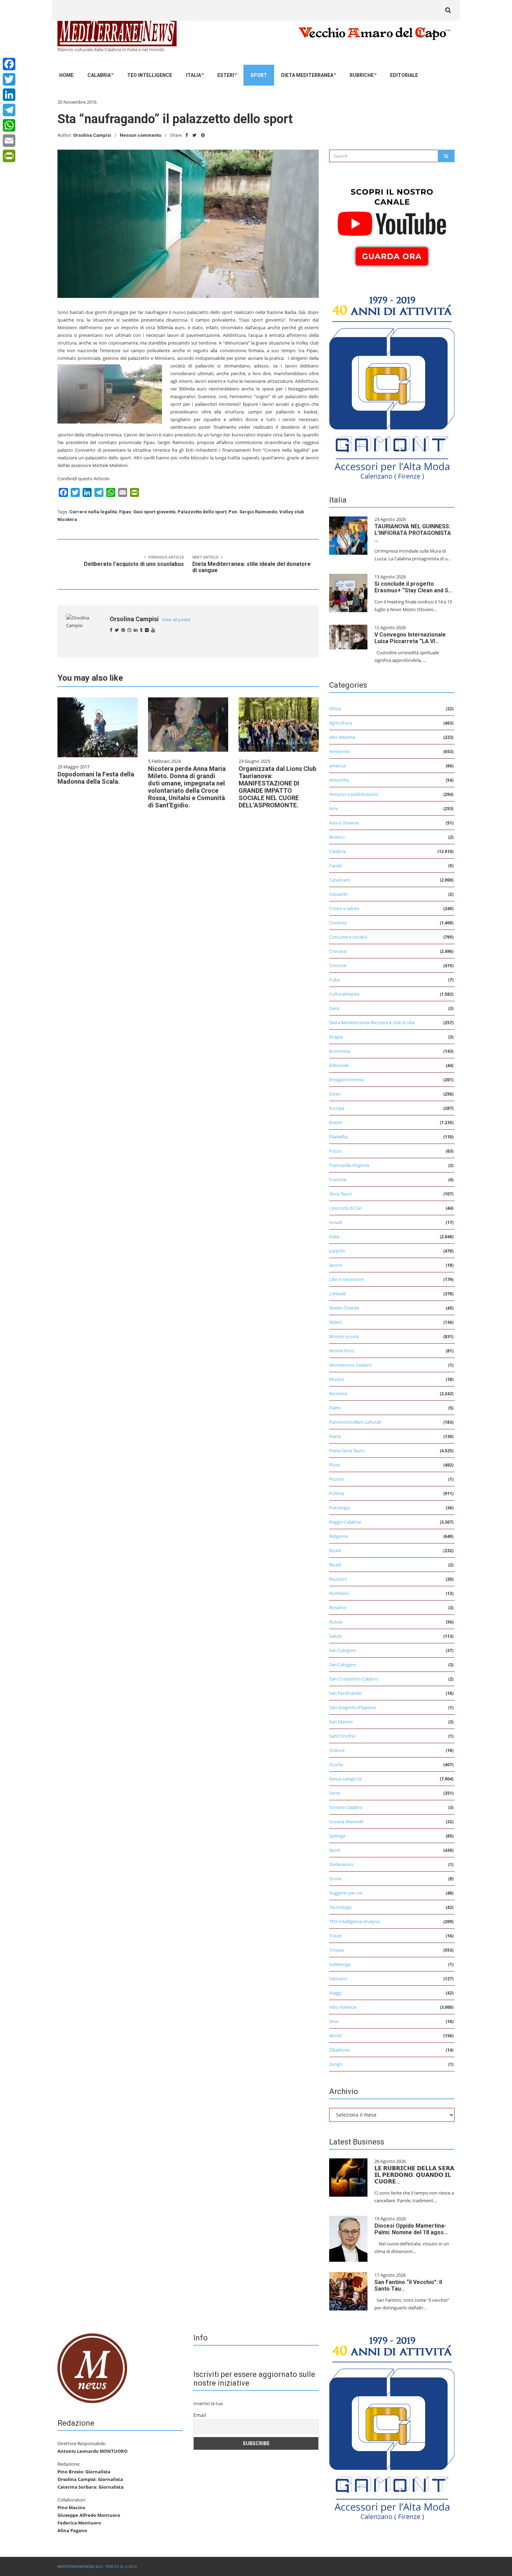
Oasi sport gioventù (154, 512)
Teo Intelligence (150, 75)
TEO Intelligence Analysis (355, 1921)
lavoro (336, 1265)
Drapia (336, 1037)
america (337, 766)
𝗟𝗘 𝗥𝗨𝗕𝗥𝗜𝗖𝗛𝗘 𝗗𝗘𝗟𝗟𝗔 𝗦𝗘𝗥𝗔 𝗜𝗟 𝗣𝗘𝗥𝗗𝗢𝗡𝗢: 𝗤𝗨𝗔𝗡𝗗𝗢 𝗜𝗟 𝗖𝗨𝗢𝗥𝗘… (414, 2175)
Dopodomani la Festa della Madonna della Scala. (96, 778)
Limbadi (338, 1294)
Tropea (336, 1950)
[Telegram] (9, 110)
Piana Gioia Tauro (347, 1451)
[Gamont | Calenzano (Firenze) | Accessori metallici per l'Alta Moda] (392, 386)
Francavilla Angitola (349, 1165)
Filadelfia (338, 1137)
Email (200, 2415)
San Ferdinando (346, 1693)
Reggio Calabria (345, 1522)
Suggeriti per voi (346, 1893)
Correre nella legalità (93, 512)
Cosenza (338, 923)
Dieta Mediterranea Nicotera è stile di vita (372, 1022)
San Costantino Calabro (354, 1679)
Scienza (337, 1750)
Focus (335, 1151)
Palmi (335, 1408)
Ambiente (339, 751)
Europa (337, 1108)
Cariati (336, 866)
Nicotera (338, 1393)
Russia (336, 1622)
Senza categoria (345, 1779)
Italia (193, 75)
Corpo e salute (344, 908)
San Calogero (343, 1650)
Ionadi (336, 1222)
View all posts (176, 620)
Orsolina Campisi (92, 135)
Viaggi (335, 1993)
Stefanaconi (341, 1864)
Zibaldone (339, 2050)
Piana (335, 1436)
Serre (335, 1793)
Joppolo (337, 1251)
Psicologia (339, 1508)
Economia (339, 1051)
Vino (334, 2021)
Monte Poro (342, 1351)
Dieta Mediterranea (307, 75)
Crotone (338, 965)
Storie (335, 1879)
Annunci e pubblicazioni (354, 794)
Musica (336, 1379)
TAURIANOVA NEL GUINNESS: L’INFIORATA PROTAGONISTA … (413, 533)
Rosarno (338, 1607)
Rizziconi (338, 1579)
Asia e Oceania (344, 823)
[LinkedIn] (9, 95)
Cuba (335, 980)
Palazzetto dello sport (202, 512)
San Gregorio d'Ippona (352, 1707)
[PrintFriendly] (9, 156)
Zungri (336, 2064)
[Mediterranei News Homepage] (92, 2368)
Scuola (336, 1764)
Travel (335, 1936)
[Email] (9, 141)
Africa (335, 709)
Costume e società (348, 937)
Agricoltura (340, 723)
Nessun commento (141, 135)
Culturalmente (344, 994)
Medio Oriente (344, 1308)
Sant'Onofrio (342, 1736)
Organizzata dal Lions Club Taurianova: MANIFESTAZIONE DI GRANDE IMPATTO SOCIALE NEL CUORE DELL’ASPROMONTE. (277, 787)
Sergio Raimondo (258, 512)
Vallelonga (340, 1964)
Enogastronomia (346, 1080)
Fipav (125, 512)
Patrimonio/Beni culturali (355, 1422)
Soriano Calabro (346, 1807)
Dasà (334, 1008)
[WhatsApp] (9, 125)
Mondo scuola (344, 1336)
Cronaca (338, 951)
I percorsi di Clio (346, 1208)
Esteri (226, 75)
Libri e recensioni (347, 1279)
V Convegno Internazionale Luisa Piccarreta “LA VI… (410, 638)
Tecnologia (340, 1907)
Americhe (339, 780)
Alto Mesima (342, 737)
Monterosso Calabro (350, 1365)
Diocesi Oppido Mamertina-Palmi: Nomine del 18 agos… (411, 2229)
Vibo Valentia (343, 2007)
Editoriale (404, 75)
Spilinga (337, 1836)
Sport (259, 75)
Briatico (337, 837)
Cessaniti (338, 894)
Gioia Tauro (341, 1194)
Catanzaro (340, 880)
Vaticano (338, 1978)
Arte (333, 808)
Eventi (336, 1122)
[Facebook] (9, 64)
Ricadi (335, 1550)
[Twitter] (9, 79)
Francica (338, 1179)
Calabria (99, 75)
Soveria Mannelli (346, 1822)
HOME (66, 75)
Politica (337, 1493)
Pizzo (335, 1465)
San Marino (341, 1722)
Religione (339, 1536)
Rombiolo (339, 1593)
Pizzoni (336, 1479)
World (335, 2036)
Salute (336, 1636)
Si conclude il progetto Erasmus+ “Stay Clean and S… (413, 587)
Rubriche (362, 75)
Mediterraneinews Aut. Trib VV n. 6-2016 (97, 2566)
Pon (233, 512)
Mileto (336, 1322)
